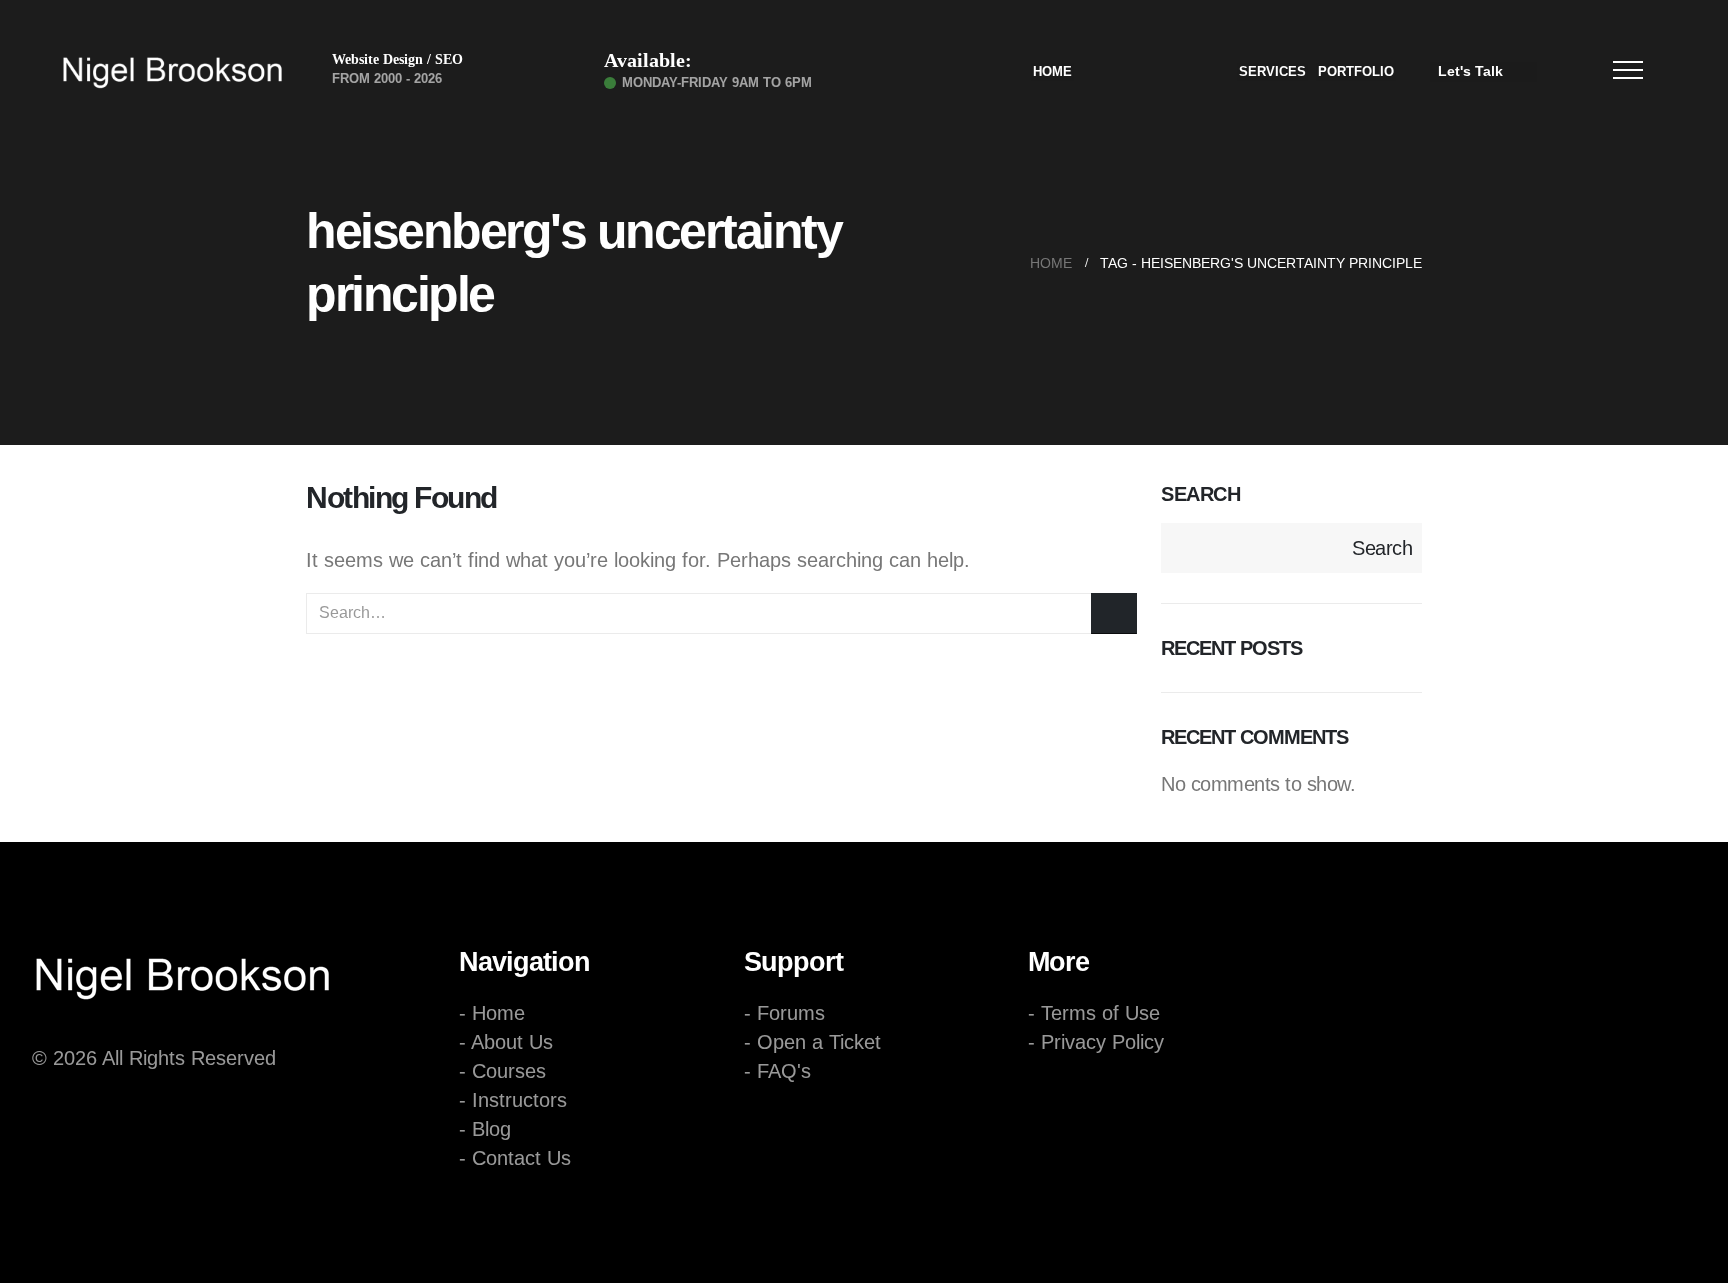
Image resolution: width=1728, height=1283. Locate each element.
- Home (492, 1013)
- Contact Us (515, 1158)
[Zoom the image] (182, 951)
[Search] (1114, 613)
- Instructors (513, 1100)
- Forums (784, 1013)
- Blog (485, 1129)
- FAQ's (777, 1071)
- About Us (506, 1042)
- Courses (502, 1071)
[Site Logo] (172, 72)
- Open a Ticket (812, 1042)
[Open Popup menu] (1628, 70)
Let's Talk (1470, 71)
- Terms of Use (1094, 1013)
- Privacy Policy (1096, 1042)
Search (1200, 494)
